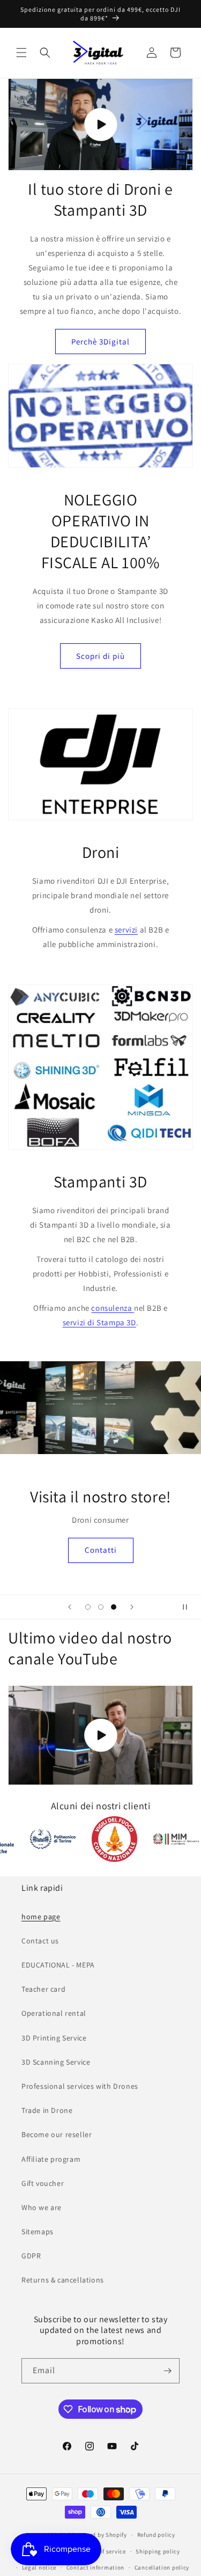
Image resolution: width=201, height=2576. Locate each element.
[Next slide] (132, 1607)
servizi (126, 930)
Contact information (95, 2567)
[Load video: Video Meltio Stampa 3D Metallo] (100, 1735)
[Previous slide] (70, 1607)
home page (41, 1917)
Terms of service (103, 2551)
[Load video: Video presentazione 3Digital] (100, 125)
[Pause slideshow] (189, 1607)
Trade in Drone (47, 2110)
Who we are (42, 2207)
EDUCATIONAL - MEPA (58, 1965)
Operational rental (54, 2013)
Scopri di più (100, 656)
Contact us (40, 1941)
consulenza (113, 1308)
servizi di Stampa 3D (99, 1322)
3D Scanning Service (56, 2062)
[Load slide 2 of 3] (101, 1607)
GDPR (31, 2256)
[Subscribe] (167, 2371)
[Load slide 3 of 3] (114, 1607)
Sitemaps (38, 2232)
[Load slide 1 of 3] (88, 1607)
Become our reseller (57, 2134)
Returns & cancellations (63, 2280)
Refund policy (156, 2535)
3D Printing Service (54, 2038)
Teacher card (43, 1989)
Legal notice (39, 2567)
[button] (21, 53)
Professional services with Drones (80, 2086)
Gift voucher (43, 2183)
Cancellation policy (162, 2567)
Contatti (101, 1550)
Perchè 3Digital (100, 342)
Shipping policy (158, 2551)
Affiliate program (51, 2159)
